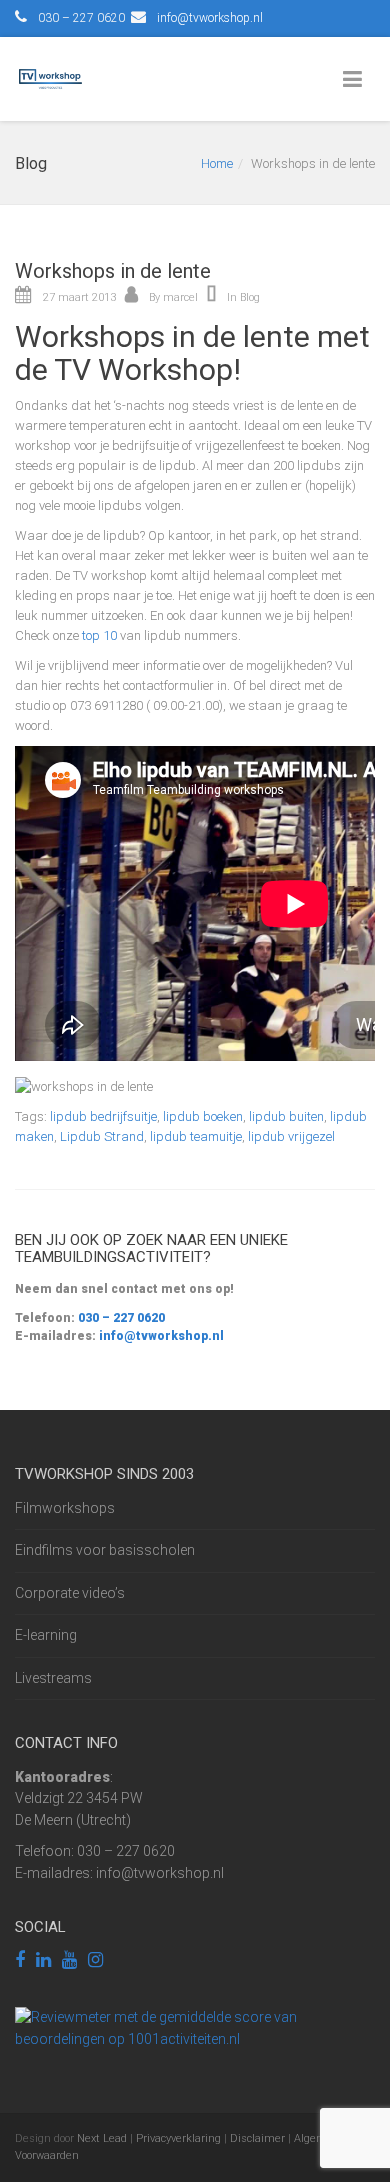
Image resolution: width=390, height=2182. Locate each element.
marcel (180, 297)
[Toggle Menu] (356, 80)
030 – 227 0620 (120, 1318)
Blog (250, 297)
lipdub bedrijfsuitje (103, 1116)
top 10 (99, 635)
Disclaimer (257, 2138)
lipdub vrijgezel (291, 1136)
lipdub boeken (203, 1116)
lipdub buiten (286, 1116)
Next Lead (102, 2138)
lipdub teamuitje (196, 1136)
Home (217, 163)
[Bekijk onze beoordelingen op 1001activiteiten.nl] (195, 2027)
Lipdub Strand (102, 1136)
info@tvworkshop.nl (210, 18)
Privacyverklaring (178, 2138)
